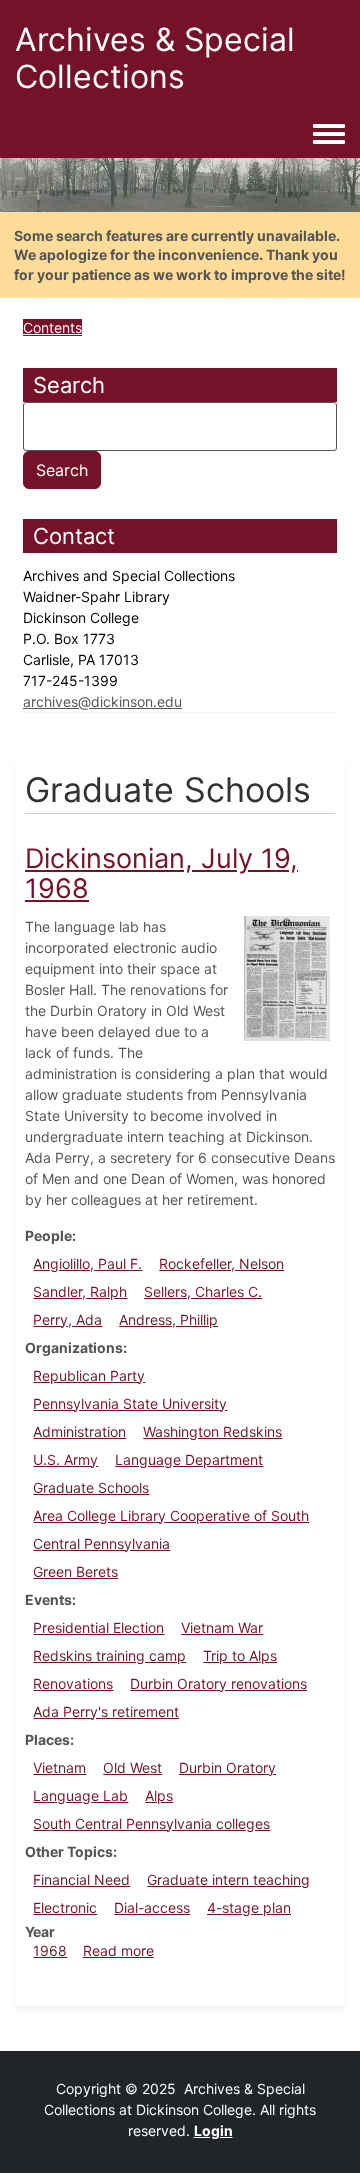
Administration (79, 1431)
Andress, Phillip (168, 1319)
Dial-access (152, 1907)
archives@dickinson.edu (102, 701)
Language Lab (80, 1795)
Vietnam (59, 1767)
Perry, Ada (67, 1319)
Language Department (189, 1459)
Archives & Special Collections (155, 58)
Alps (159, 1795)
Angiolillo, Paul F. (87, 1263)
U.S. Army (65, 1459)
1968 (50, 1950)
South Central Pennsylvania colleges (151, 1823)
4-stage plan (249, 1907)
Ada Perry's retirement (106, 1711)
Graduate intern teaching (228, 1879)
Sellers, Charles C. (203, 1291)
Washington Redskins (212, 1431)
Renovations (73, 1683)
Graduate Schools (91, 1487)
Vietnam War (222, 1627)
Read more (118, 1950)
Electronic (65, 1907)
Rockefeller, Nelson (221, 1263)
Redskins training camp (109, 1655)
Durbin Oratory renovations (218, 1683)
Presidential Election (98, 1627)
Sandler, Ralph (80, 1291)
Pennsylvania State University (130, 1403)
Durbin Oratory (227, 1767)
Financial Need (81, 1879)
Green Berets (75, 1571)
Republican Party (89, 1375)
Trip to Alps (240, 1655)
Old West (132, 1767)
